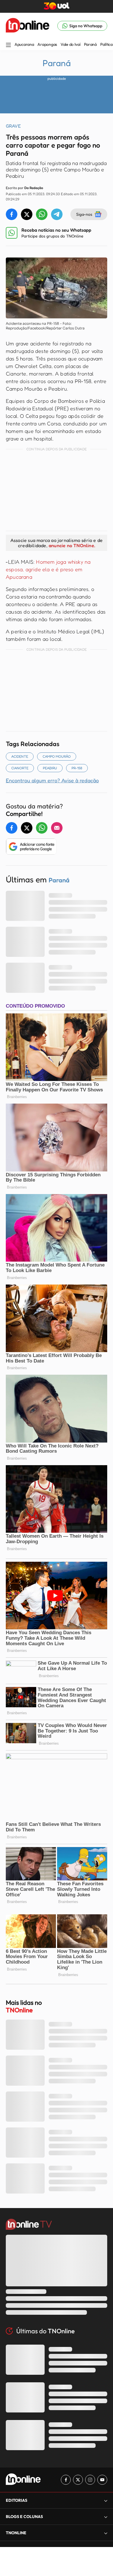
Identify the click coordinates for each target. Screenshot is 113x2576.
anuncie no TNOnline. (72, 545)
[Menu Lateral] (8, 45)
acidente (20, 756)
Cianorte (20, 768)
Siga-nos (84, 214)
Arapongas (47, 44)
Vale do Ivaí (71, 44)
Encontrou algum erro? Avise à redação (52, 780)
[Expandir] (106, 2533)
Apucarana (24, 44)
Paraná (90, 44)
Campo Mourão (57, 756)
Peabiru (50, 768)
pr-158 (77, 768)
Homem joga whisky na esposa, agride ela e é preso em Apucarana (48, 569)
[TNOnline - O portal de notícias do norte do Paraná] (28, 26)
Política (106, 44)
